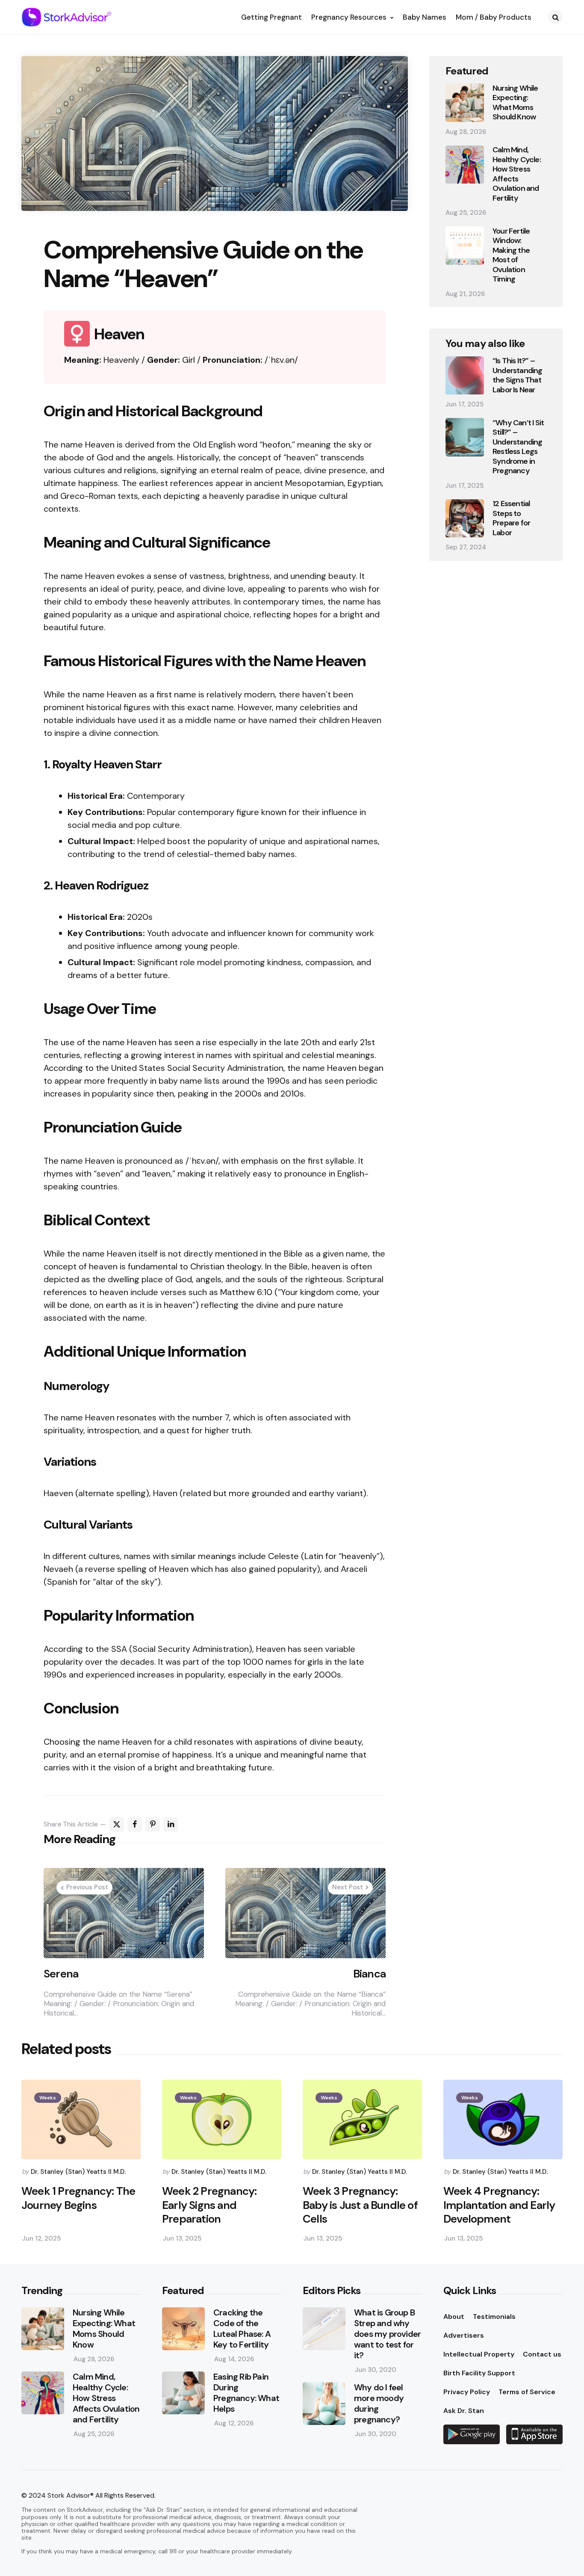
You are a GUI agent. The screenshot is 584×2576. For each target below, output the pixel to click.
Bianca (369, 1974)
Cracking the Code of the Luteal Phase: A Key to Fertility (242, 2329)
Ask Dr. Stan (464, 2411)
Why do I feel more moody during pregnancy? (379, 2404)
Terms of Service (527, 2392)
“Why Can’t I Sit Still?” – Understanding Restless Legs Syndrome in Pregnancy (518, 447)
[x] (117, 1824)
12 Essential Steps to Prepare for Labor (511, 519)
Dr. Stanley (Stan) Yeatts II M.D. (78, 2172)
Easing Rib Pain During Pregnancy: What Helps (246, 2393)
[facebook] (135, 1824)
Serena (61, 1974)
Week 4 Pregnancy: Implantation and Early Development (499, 2205)
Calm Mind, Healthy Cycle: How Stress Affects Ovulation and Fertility (517, 174)
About (454, 2317)
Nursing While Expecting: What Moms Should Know (515, 103)
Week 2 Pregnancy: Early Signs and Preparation (209, 2205)
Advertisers (464, 2335)
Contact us (542, 2354)
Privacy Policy (467, 2392)
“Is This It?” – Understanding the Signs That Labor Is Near (518, 376)
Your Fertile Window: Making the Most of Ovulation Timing (511, 255)
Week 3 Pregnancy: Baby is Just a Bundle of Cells (360, 2205)
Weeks (48, 2098)
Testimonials (494, 2317)
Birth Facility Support (479, 2373)
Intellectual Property (479, 2354)
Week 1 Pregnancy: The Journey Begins (78, 2198)
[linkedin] (171, 1824)
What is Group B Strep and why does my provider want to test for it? (387, 2334)
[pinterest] (153, 1824)
